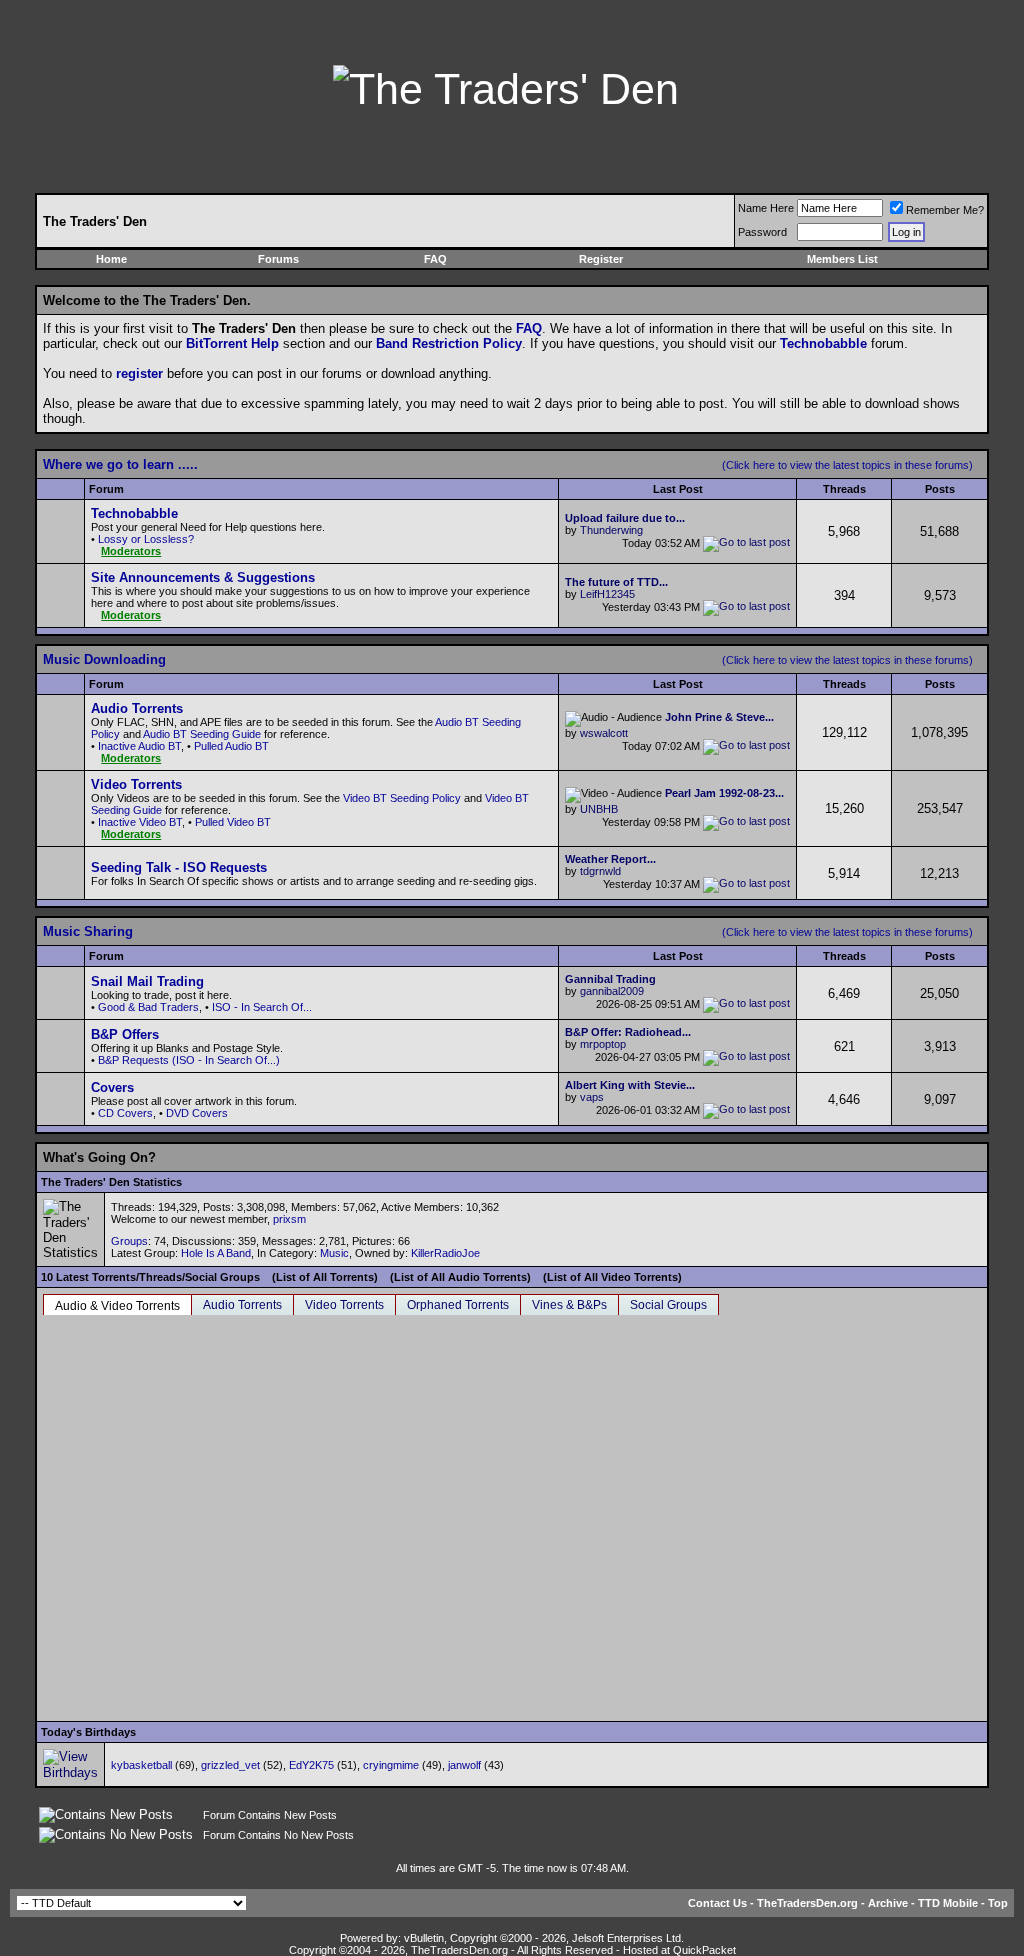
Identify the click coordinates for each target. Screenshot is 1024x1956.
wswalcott (604, 733)
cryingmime (391, 1765)
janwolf (464, 1765)
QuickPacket (704, 1950)
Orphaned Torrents (458, 1305)
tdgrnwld (600, 871)
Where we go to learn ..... (120, 464)
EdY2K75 (311, 1765)
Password (762, 232)
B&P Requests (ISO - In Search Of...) (189, 1060)
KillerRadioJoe (445, 1253)
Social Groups (668, 1305)
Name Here (766, 208)
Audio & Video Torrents (117, 1306)
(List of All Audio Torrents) (460, 1277)
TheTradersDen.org (807, 1903)
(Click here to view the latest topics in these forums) (847, 465)
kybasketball (141, 1765)
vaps (592, 1097)
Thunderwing (611, 530)
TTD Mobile (948, 1903)
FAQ (435, 259)
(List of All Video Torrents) (612, 1277)
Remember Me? (945, 210)
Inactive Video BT (140, 822)
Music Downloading (104, 659)
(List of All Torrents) (325, 1277)
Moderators (131, 551)
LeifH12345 (607, 594)
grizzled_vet (230, 1765)
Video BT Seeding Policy (402, 798)
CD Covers (125, 1113)
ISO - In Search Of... (262, 1007)
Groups (129, 1241)
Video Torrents (344, 1305)
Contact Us (717, 1903)
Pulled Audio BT (231, 746)
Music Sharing (88, 931)
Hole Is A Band (216, 1253)
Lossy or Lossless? (146, 539)
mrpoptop (603, 1044)
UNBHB (599, 809)
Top (998, 1903)
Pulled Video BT (233, 822)
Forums (278, 259)
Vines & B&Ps (569, 1305)
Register (601, 259)
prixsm (289, 1219)
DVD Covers (197, 1113)
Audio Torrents (242, 1305)
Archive (888, 1903)
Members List (842, 259)
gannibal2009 (612, 991)
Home (111, 259)
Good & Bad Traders (148, 1007)
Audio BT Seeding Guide (202, 734)
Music (334, 1253)
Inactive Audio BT (139, 746)
